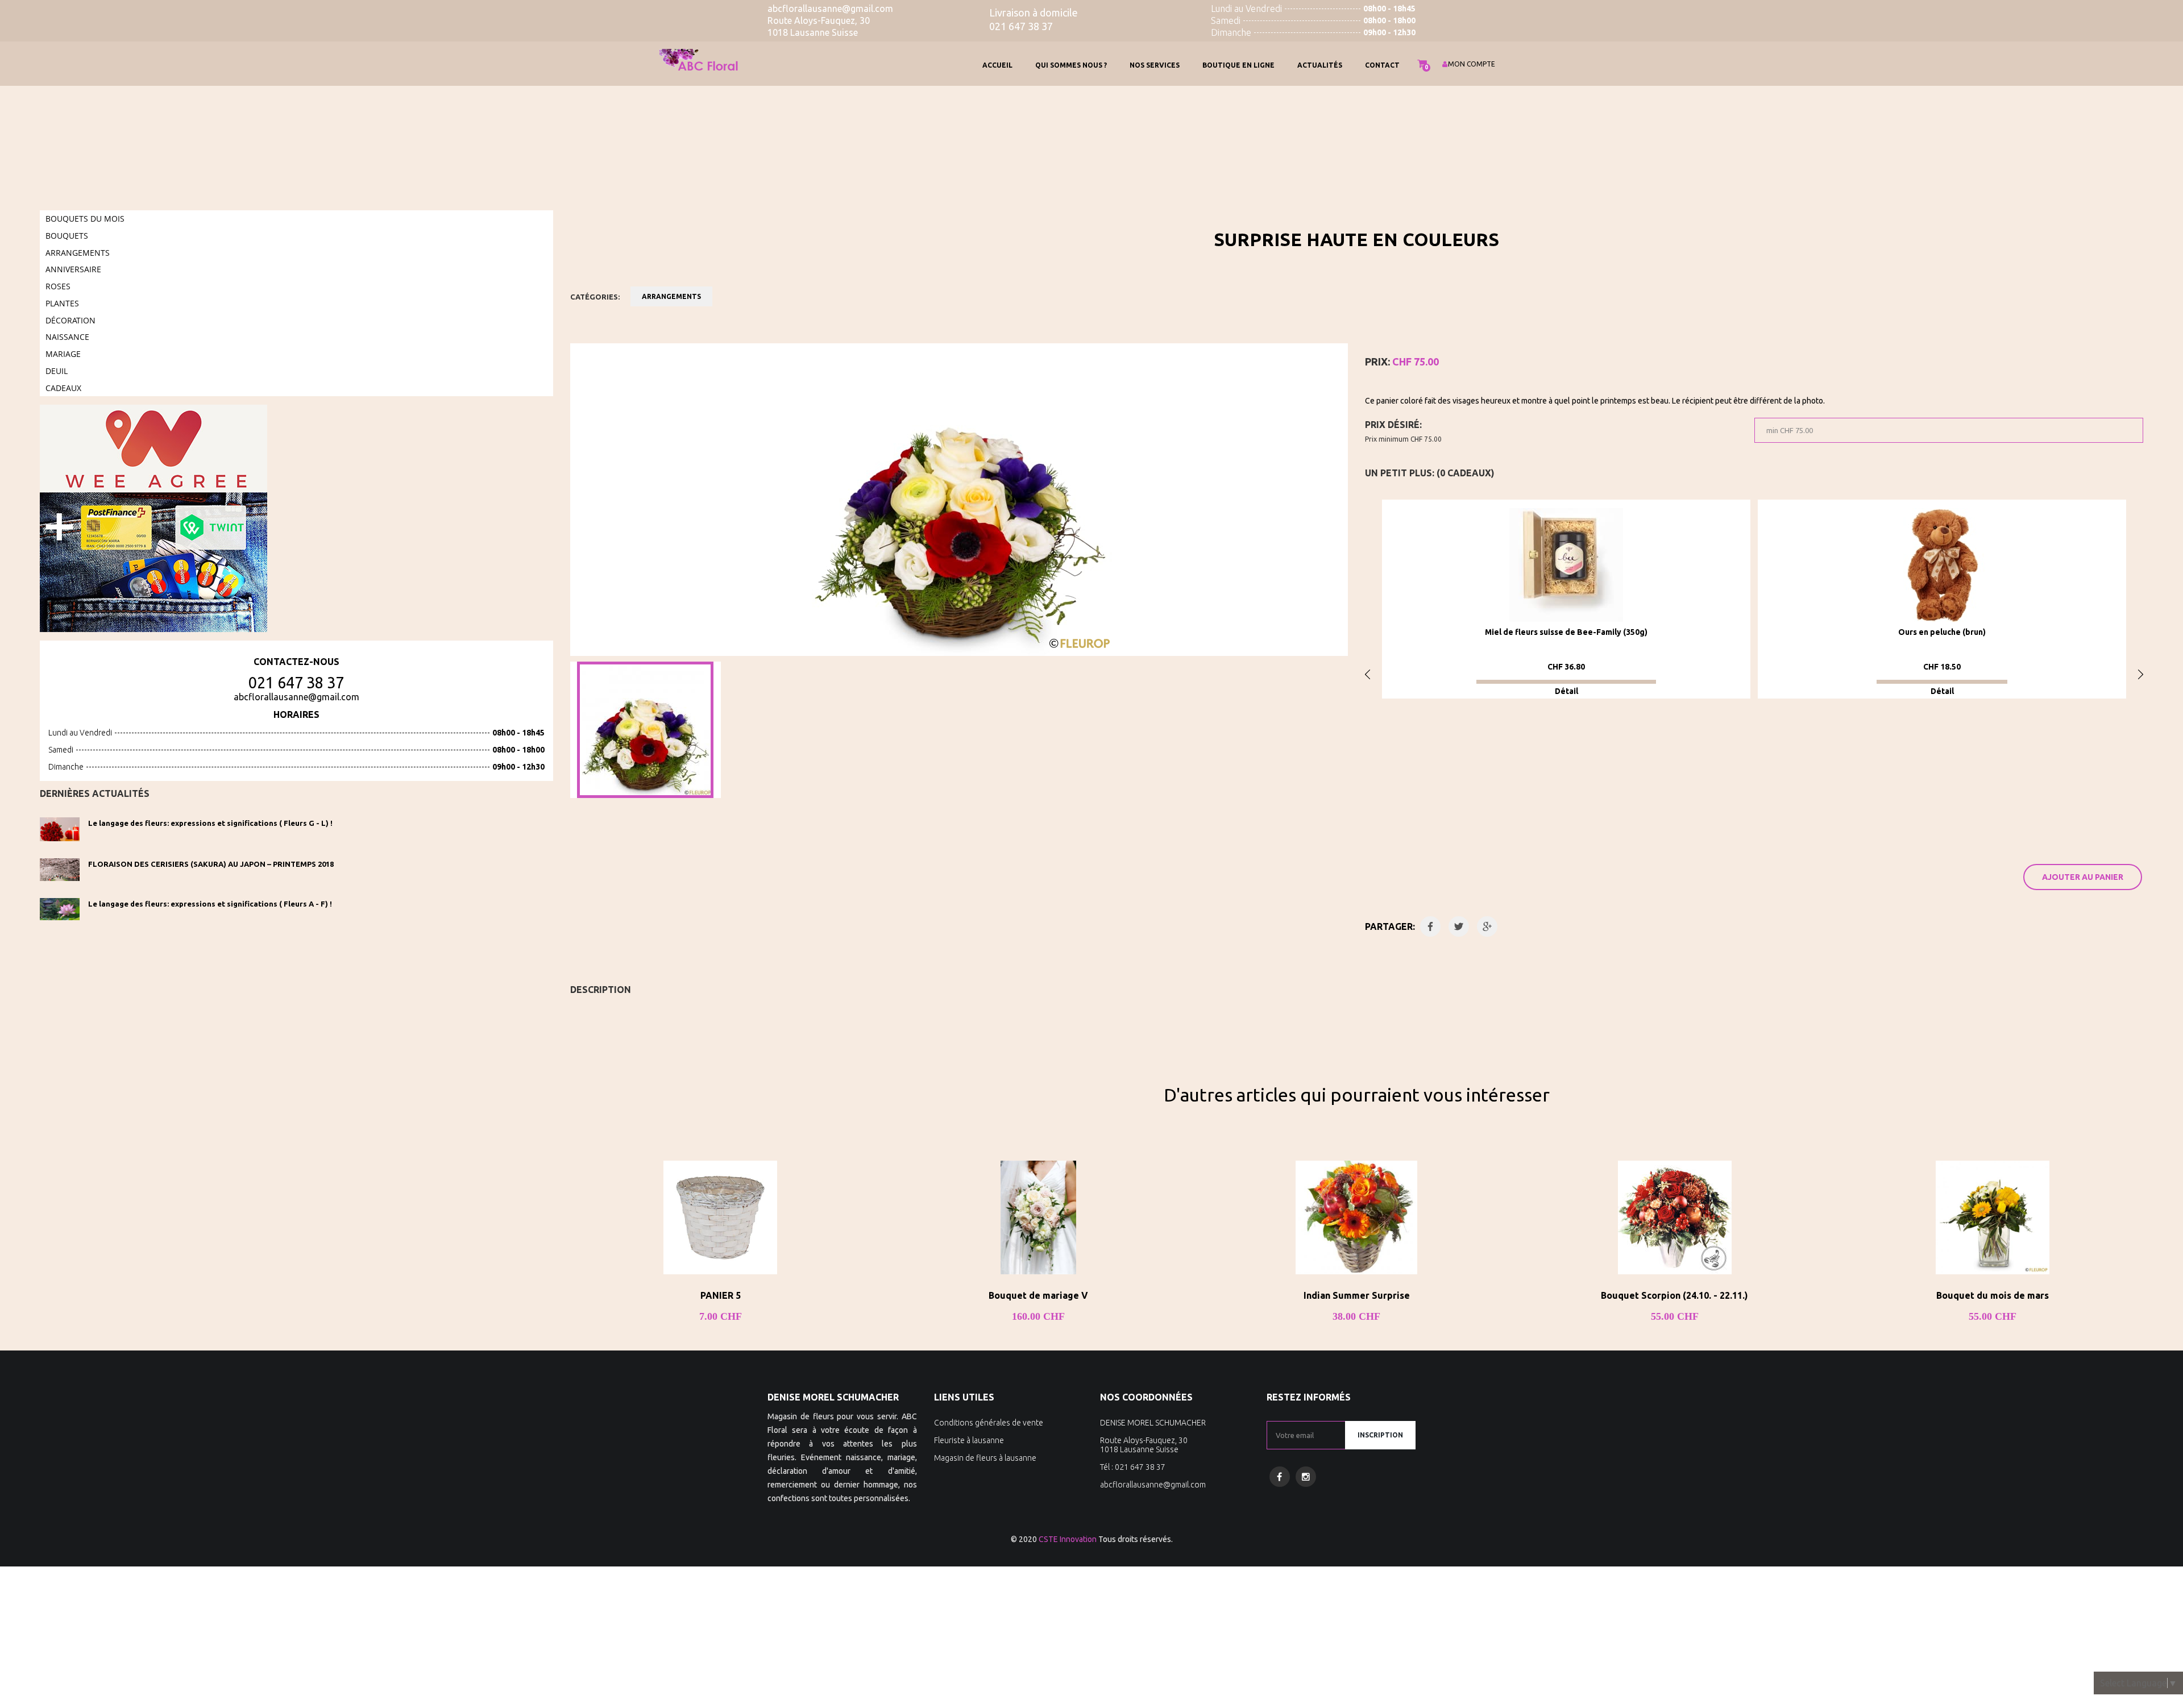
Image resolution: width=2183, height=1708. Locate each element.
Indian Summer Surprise (1357, 1295)
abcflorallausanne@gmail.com (296, 697)
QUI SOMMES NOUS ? (1071, 65)
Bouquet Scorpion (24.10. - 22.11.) (1674, 1295)
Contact (1382, 65)
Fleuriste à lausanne (969, 1440)
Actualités (1320, 65)
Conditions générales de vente (989, 1423)
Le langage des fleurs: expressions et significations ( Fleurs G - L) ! (210, 823)
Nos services (1155, 65)
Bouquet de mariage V (1038, 1295)
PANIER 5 (721, 1295)
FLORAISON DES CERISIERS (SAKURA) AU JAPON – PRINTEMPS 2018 (211, 864)
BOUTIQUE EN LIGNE (1238, 65)
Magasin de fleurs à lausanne (985, 1458)
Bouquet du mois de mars (1993, 1295)
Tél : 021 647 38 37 (1133, 1467)
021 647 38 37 (296, 683)
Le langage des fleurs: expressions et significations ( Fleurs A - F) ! (210, 904)
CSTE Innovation (1068, 1539)
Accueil (997, 65)
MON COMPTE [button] (1472, 64)
